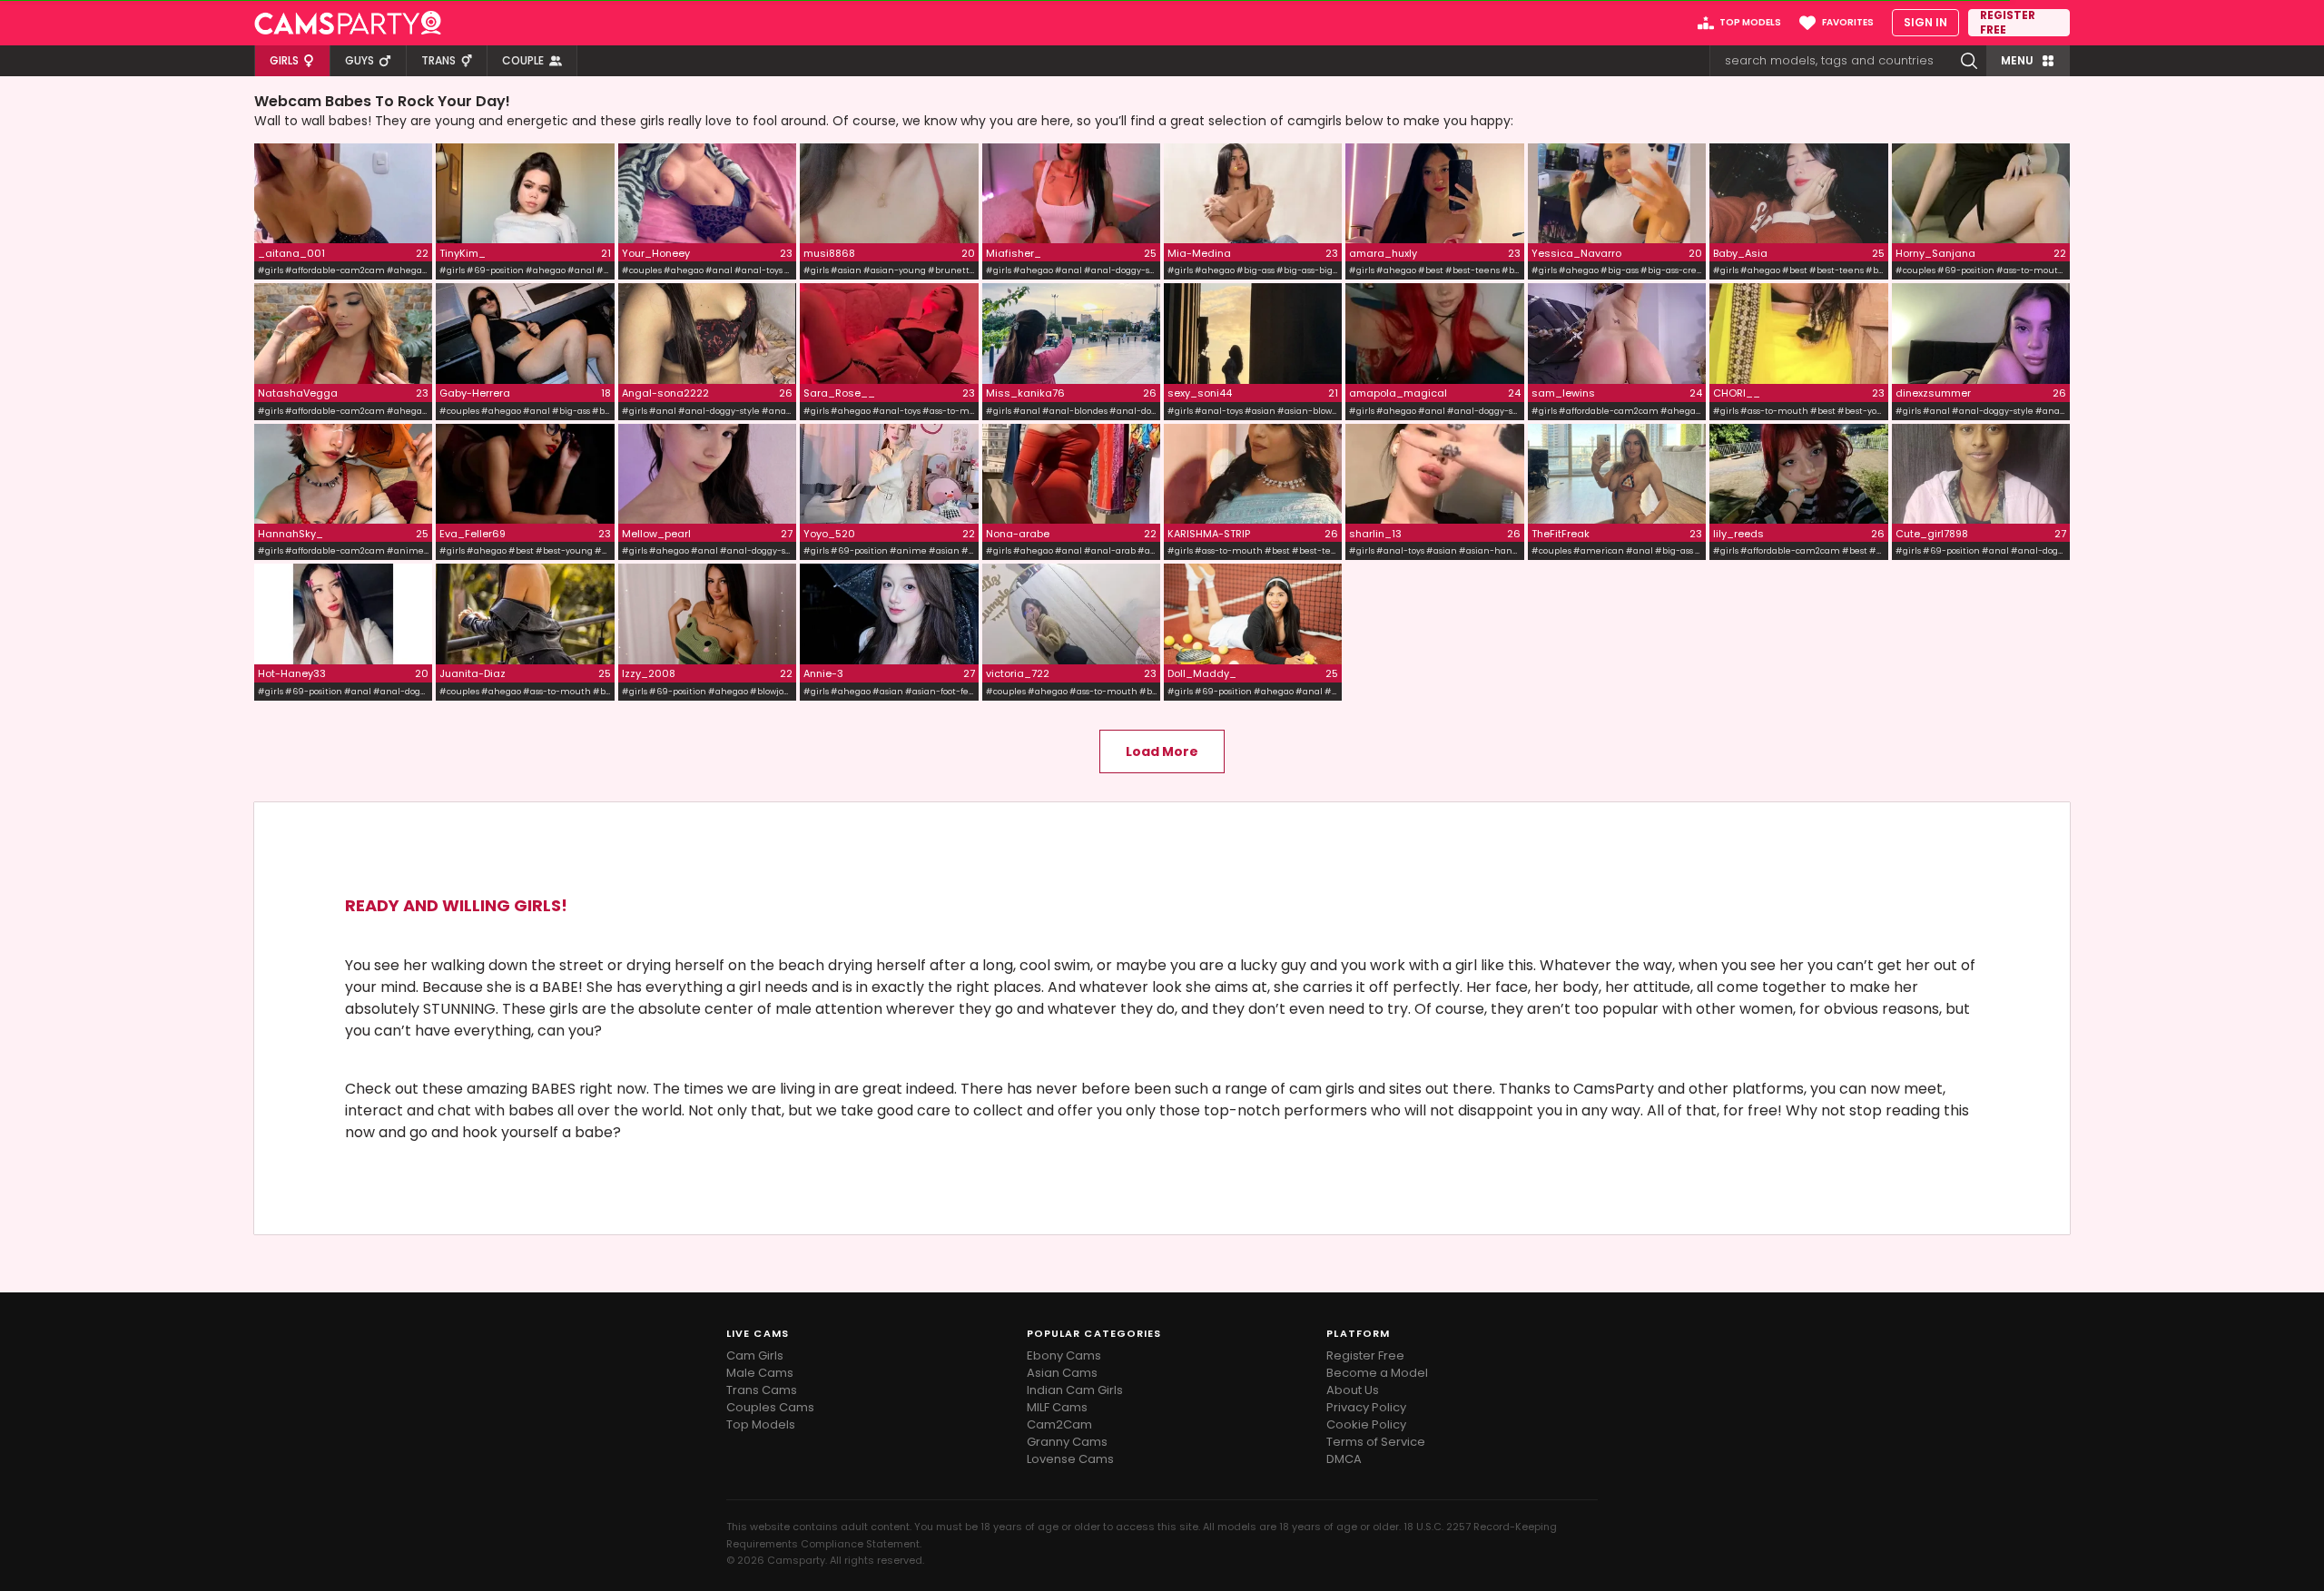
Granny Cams (1067, 1442)
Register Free (1365, 1355)
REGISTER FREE (2008, 23)
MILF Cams (1057, 1407)
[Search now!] (1969, 61)
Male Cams (760, 1373)
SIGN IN (1925, 22)
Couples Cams (770, 1407)
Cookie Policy (1366, 1424)
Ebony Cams (1064, 1355)
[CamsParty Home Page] (348, 23)
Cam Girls (755, 1355)
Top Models (761, 1424)
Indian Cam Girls (1075, 1390)
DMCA (1344, 1459)
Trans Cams (762, 1390)
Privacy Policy (1366, 1407)
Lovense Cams (1070, 1459)
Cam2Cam (1059, 1424)
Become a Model (1377, 1373)
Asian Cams (1062, 1373)
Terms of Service (1376, 1442)
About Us (1353, 1390)
